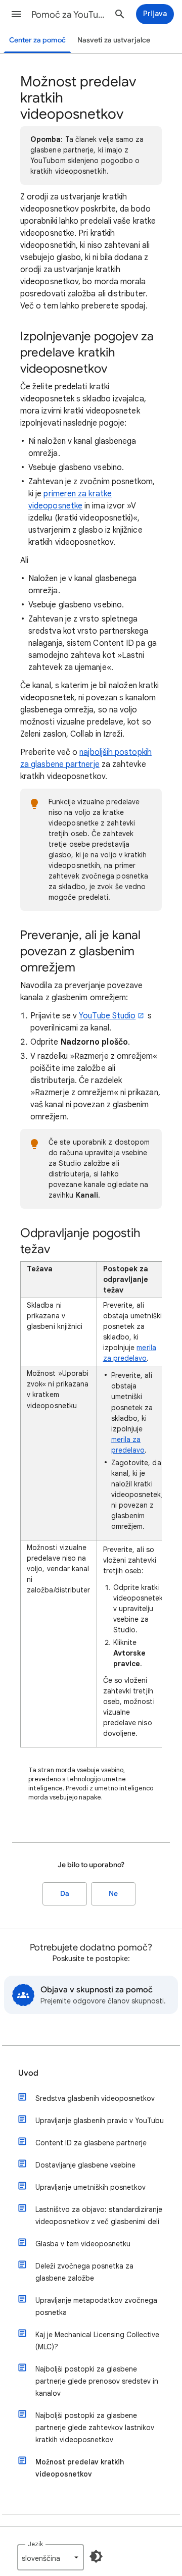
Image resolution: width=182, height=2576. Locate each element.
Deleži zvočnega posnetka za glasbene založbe (84, 2272)
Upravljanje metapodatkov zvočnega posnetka (96, 2306)
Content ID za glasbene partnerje (91, 2143)
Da (65, 1894)
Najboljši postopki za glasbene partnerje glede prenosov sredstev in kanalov (97, 2381)
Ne (113, 1894)
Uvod (28, 2073)
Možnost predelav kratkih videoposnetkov (80, 2468)
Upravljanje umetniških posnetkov (90, 2187)
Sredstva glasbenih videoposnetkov (95, 2098)
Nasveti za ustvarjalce (114, 40)
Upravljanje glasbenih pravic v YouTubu (100, 2121)
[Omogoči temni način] (96, 2556)
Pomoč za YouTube (69, 15)
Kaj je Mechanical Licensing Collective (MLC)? (97, 2341)
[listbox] (51, 2557)
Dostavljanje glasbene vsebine (85, 2165)
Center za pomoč (37, 40)
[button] (16, 14)
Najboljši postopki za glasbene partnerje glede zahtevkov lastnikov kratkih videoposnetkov (95, 2428)
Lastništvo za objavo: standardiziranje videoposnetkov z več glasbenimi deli (99, 2216)
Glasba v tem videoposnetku (83, 2244)
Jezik (35, 2544)
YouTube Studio (107, 1016)
